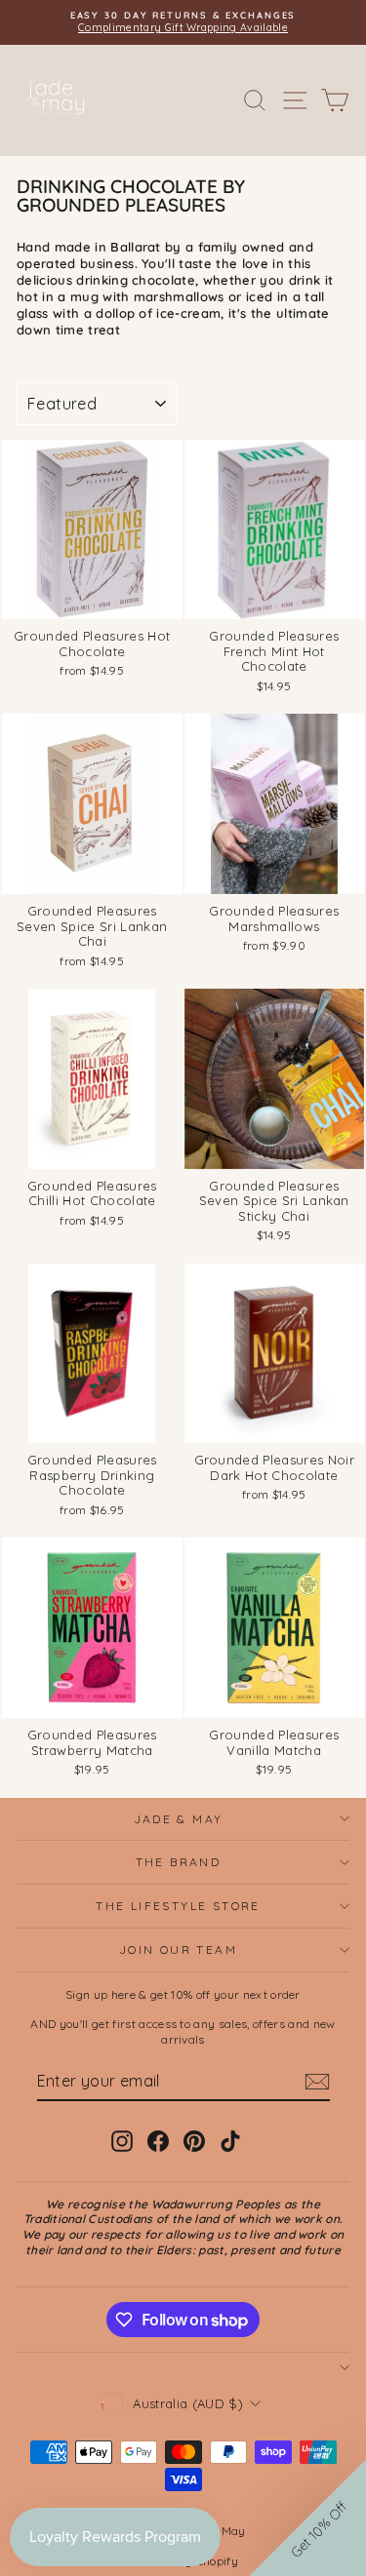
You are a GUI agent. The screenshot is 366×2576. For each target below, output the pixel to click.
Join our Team (178, 1950)
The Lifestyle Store (178, 1906)
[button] (307, 2517)
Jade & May (179, 1819)
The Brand (179, 1862)
